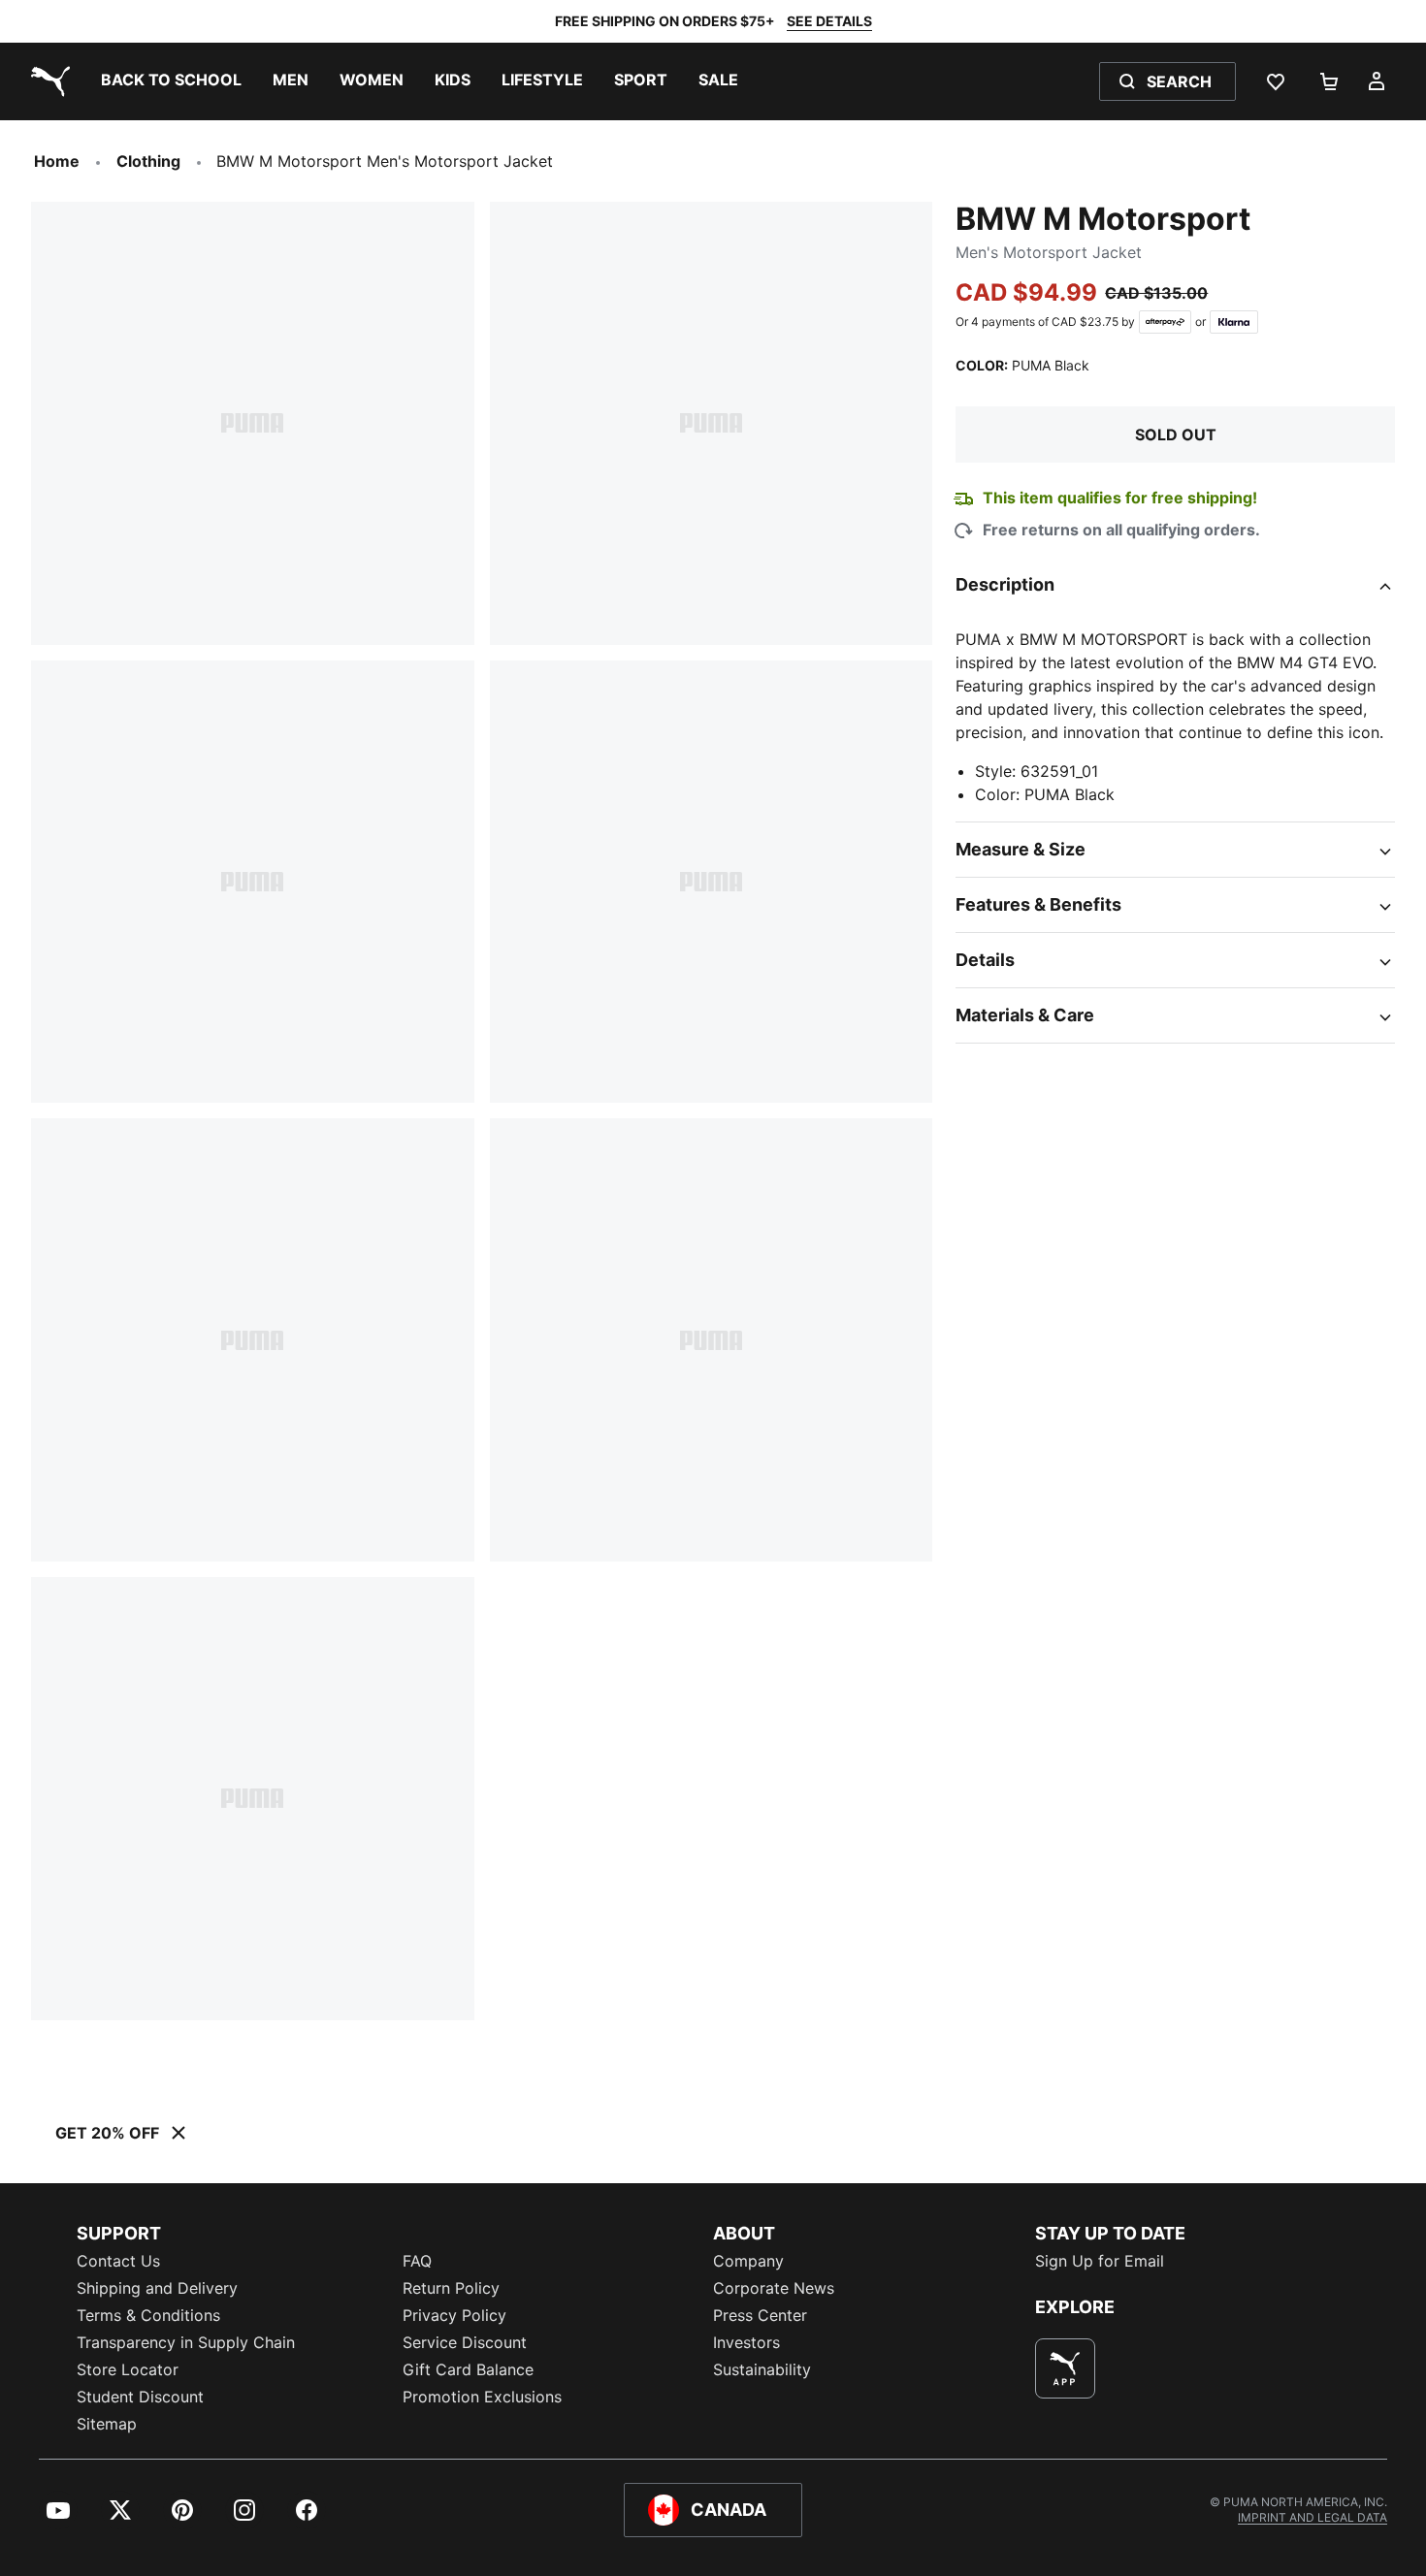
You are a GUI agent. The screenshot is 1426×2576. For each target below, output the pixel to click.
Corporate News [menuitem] (774, 2288)
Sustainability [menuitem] (762, 2369)
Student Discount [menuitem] (140, 2397)
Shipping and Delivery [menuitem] (157, 2288)
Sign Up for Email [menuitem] (1100, 2261)
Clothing (148, 161)
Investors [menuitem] (746, 2342)
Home (57, 161)
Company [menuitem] (748, 2261)
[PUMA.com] (47, 81)
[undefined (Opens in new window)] (1065, 2368)
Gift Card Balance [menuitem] (468, 2369)
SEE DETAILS (829, 21)
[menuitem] (171, 81)
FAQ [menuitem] (417, 2261)
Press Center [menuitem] (760, 2315)
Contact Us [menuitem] (118, 2261)
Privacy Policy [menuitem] (454, 2315)
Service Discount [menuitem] (465, 2342)
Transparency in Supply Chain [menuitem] (186, 2342)
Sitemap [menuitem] (107, 2424)
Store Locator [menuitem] (128, 2369)
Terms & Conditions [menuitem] (148, 2315)
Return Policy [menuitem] (451, 2288)
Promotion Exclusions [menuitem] (482, 2397)
